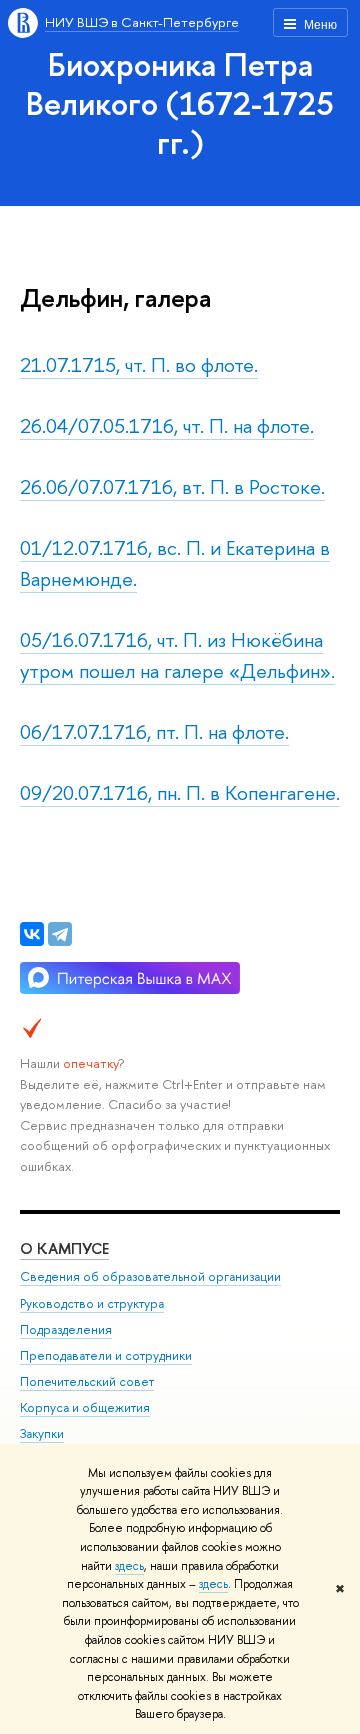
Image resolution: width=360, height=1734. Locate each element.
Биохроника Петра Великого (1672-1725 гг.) (180, 103)
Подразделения (66, 1329)
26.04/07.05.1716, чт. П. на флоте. (167, 425)
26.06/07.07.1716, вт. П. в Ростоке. (172, 486)
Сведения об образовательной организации (150, 1276)
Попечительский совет (87, 1381)
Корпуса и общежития (85, 1407)
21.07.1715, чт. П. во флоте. (139, 364)
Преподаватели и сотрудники (106, 1355)
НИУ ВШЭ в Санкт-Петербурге (142, 22)
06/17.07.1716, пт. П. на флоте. (154, 731)
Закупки (42, 1433)
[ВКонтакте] (32, 934)
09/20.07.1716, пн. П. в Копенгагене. (180, 792)
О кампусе (64, 1248)
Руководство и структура (92, 1303)
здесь (129, 1566)
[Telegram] (60, 934)
